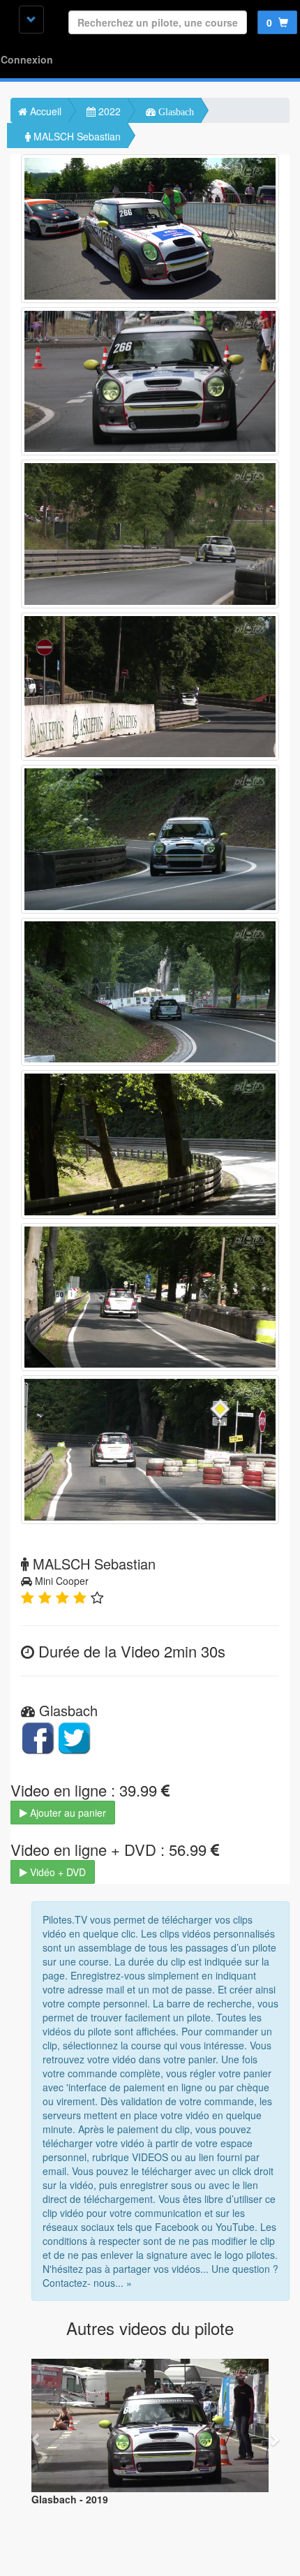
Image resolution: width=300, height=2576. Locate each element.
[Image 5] (150, 839)
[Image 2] (150, 382)
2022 (108, 111)
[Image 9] (150, 1450)
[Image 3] (150, 534)
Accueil (44, 111)
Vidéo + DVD (57, 1872)
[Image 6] (150, 992)
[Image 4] (150, 687)
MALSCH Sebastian (76, 136)
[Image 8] (150, 1297)
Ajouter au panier (67, 1813)
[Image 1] (150, 229)
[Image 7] (150, 1144)
